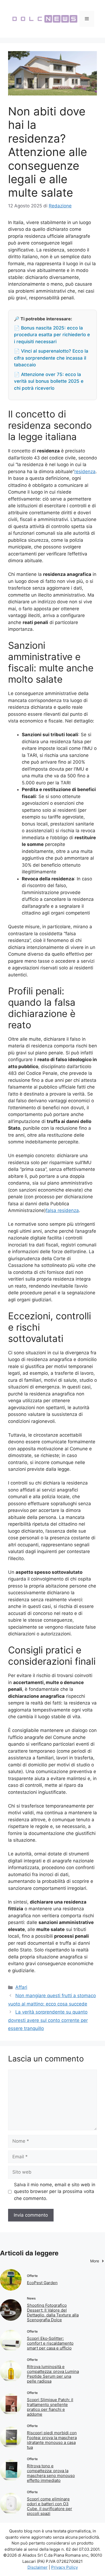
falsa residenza (62, 1210)
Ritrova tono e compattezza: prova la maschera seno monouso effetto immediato (51, 2473)
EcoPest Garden (42, 2283)
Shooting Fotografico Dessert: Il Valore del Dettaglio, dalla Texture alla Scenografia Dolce (53, 2313)
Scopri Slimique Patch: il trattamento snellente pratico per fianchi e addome (50, 2407)
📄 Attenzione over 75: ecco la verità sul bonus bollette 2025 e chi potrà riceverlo (49, 381)
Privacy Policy (64, 2567)
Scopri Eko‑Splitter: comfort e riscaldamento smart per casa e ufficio (50, 2343)
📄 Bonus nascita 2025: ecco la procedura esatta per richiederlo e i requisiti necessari (52, 335)
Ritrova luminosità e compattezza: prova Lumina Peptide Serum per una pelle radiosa (53, 2374)
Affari (21, 1987)
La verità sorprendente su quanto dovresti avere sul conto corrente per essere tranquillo (48, 2020)
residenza (85, 472)
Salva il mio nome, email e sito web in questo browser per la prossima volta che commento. (55, 2191)
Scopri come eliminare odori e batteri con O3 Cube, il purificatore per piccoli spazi (50, 2506)
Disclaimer (38, 2567)
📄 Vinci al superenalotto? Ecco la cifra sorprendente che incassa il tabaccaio (51, 358)
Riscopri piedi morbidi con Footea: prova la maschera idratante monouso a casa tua (52, 2440)
